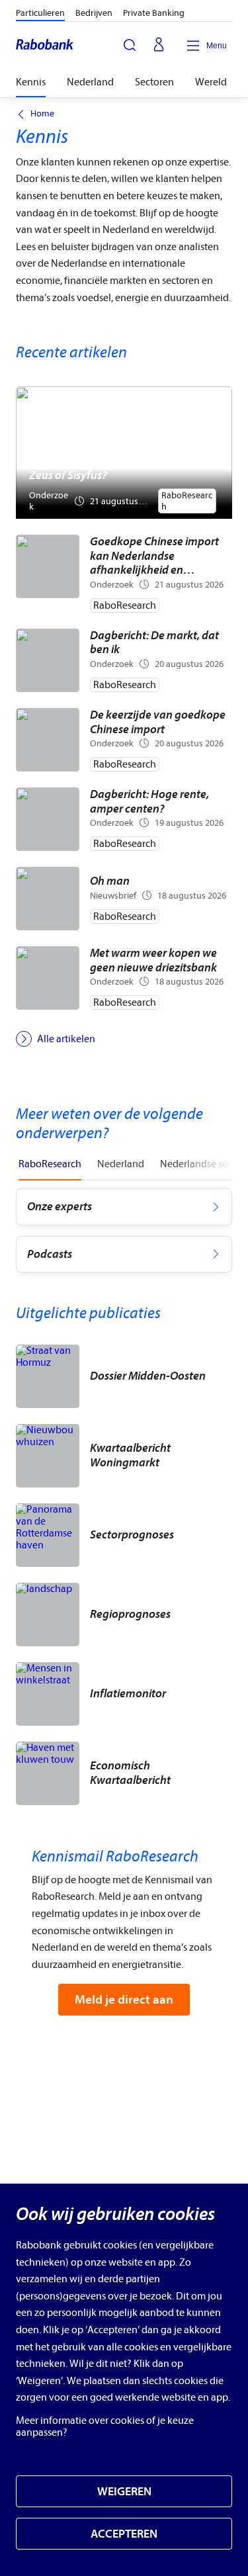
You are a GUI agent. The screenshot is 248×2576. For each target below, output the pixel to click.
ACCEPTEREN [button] (124, 2534)
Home (42, 114)
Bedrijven (94, 13)
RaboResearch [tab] (50, 1164)
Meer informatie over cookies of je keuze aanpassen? (105, 2426)
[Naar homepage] (45, 46)
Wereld (211, 82)
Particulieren (40, 13)
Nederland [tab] (121, 1164)
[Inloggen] (159, 46)
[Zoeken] (130, 45)
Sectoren (154, 82)
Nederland (90, 82)
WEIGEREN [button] (124, 2492)
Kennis (31, 82)
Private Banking (154, 13)
